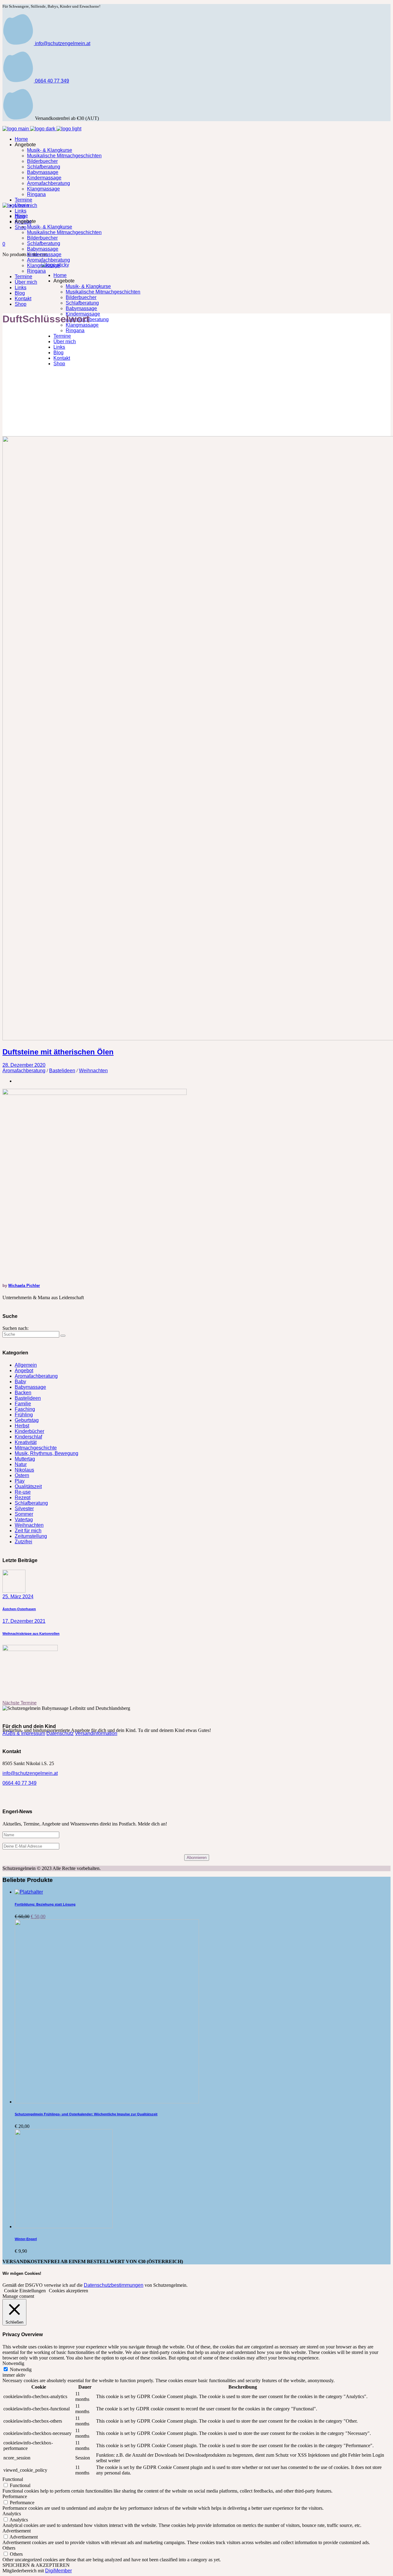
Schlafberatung (31, 1503)
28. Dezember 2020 (24, 1065)
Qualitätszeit (28, 1486)
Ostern (22, 1475)
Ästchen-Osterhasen (19, 1609)
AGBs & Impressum (24, 1733)
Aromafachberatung (24, 1071)
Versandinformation (96, 1733)
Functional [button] (13, 2479)
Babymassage (30, 1387)
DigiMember (58, 2571)
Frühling (24, 1415)
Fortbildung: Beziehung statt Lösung (45, 1904)
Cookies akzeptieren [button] (68, 2291)
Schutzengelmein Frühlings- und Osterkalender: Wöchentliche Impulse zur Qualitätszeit (86, 2114)
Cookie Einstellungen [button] (25, 2291)
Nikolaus (24, 1470)
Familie (23, 1404)
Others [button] (9, 2548)
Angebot (24, 1371)
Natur (21, 1464)
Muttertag (25, 1459)
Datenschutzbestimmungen (114, 2285)
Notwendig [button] (13, 2363)
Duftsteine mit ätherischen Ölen (58, 1052)
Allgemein (26, 1365)
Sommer (24, 1514)
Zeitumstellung (31, 1536)
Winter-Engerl (26, 2239)
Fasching (25, 1409)
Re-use (23, 1492)
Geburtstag (27, 1420)
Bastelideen (62, 1071)
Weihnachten (93, 1071)
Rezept (23, 1497)
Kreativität (26, 1442)
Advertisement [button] (17, 2531)
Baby (20, 1382)
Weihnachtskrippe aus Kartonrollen (31, 1634)
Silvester (24, 1509)
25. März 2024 (18, 1597)
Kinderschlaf (28, 1437)
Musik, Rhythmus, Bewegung (47, 1453)
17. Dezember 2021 (24, 1621)
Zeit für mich (28, 1531)
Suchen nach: (16, 1328)
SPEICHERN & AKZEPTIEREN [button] (36, 2565)
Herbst (22, 1426)
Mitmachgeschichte (36, 1448)
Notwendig (21, 2369)
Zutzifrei (23, 1542)
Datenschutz (60, 1733)
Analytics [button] (12, 2514)
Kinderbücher (29, 1431)
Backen (23, 1393)
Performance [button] (15, 2496)
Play (20, 1481)
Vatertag (24, 1520)
